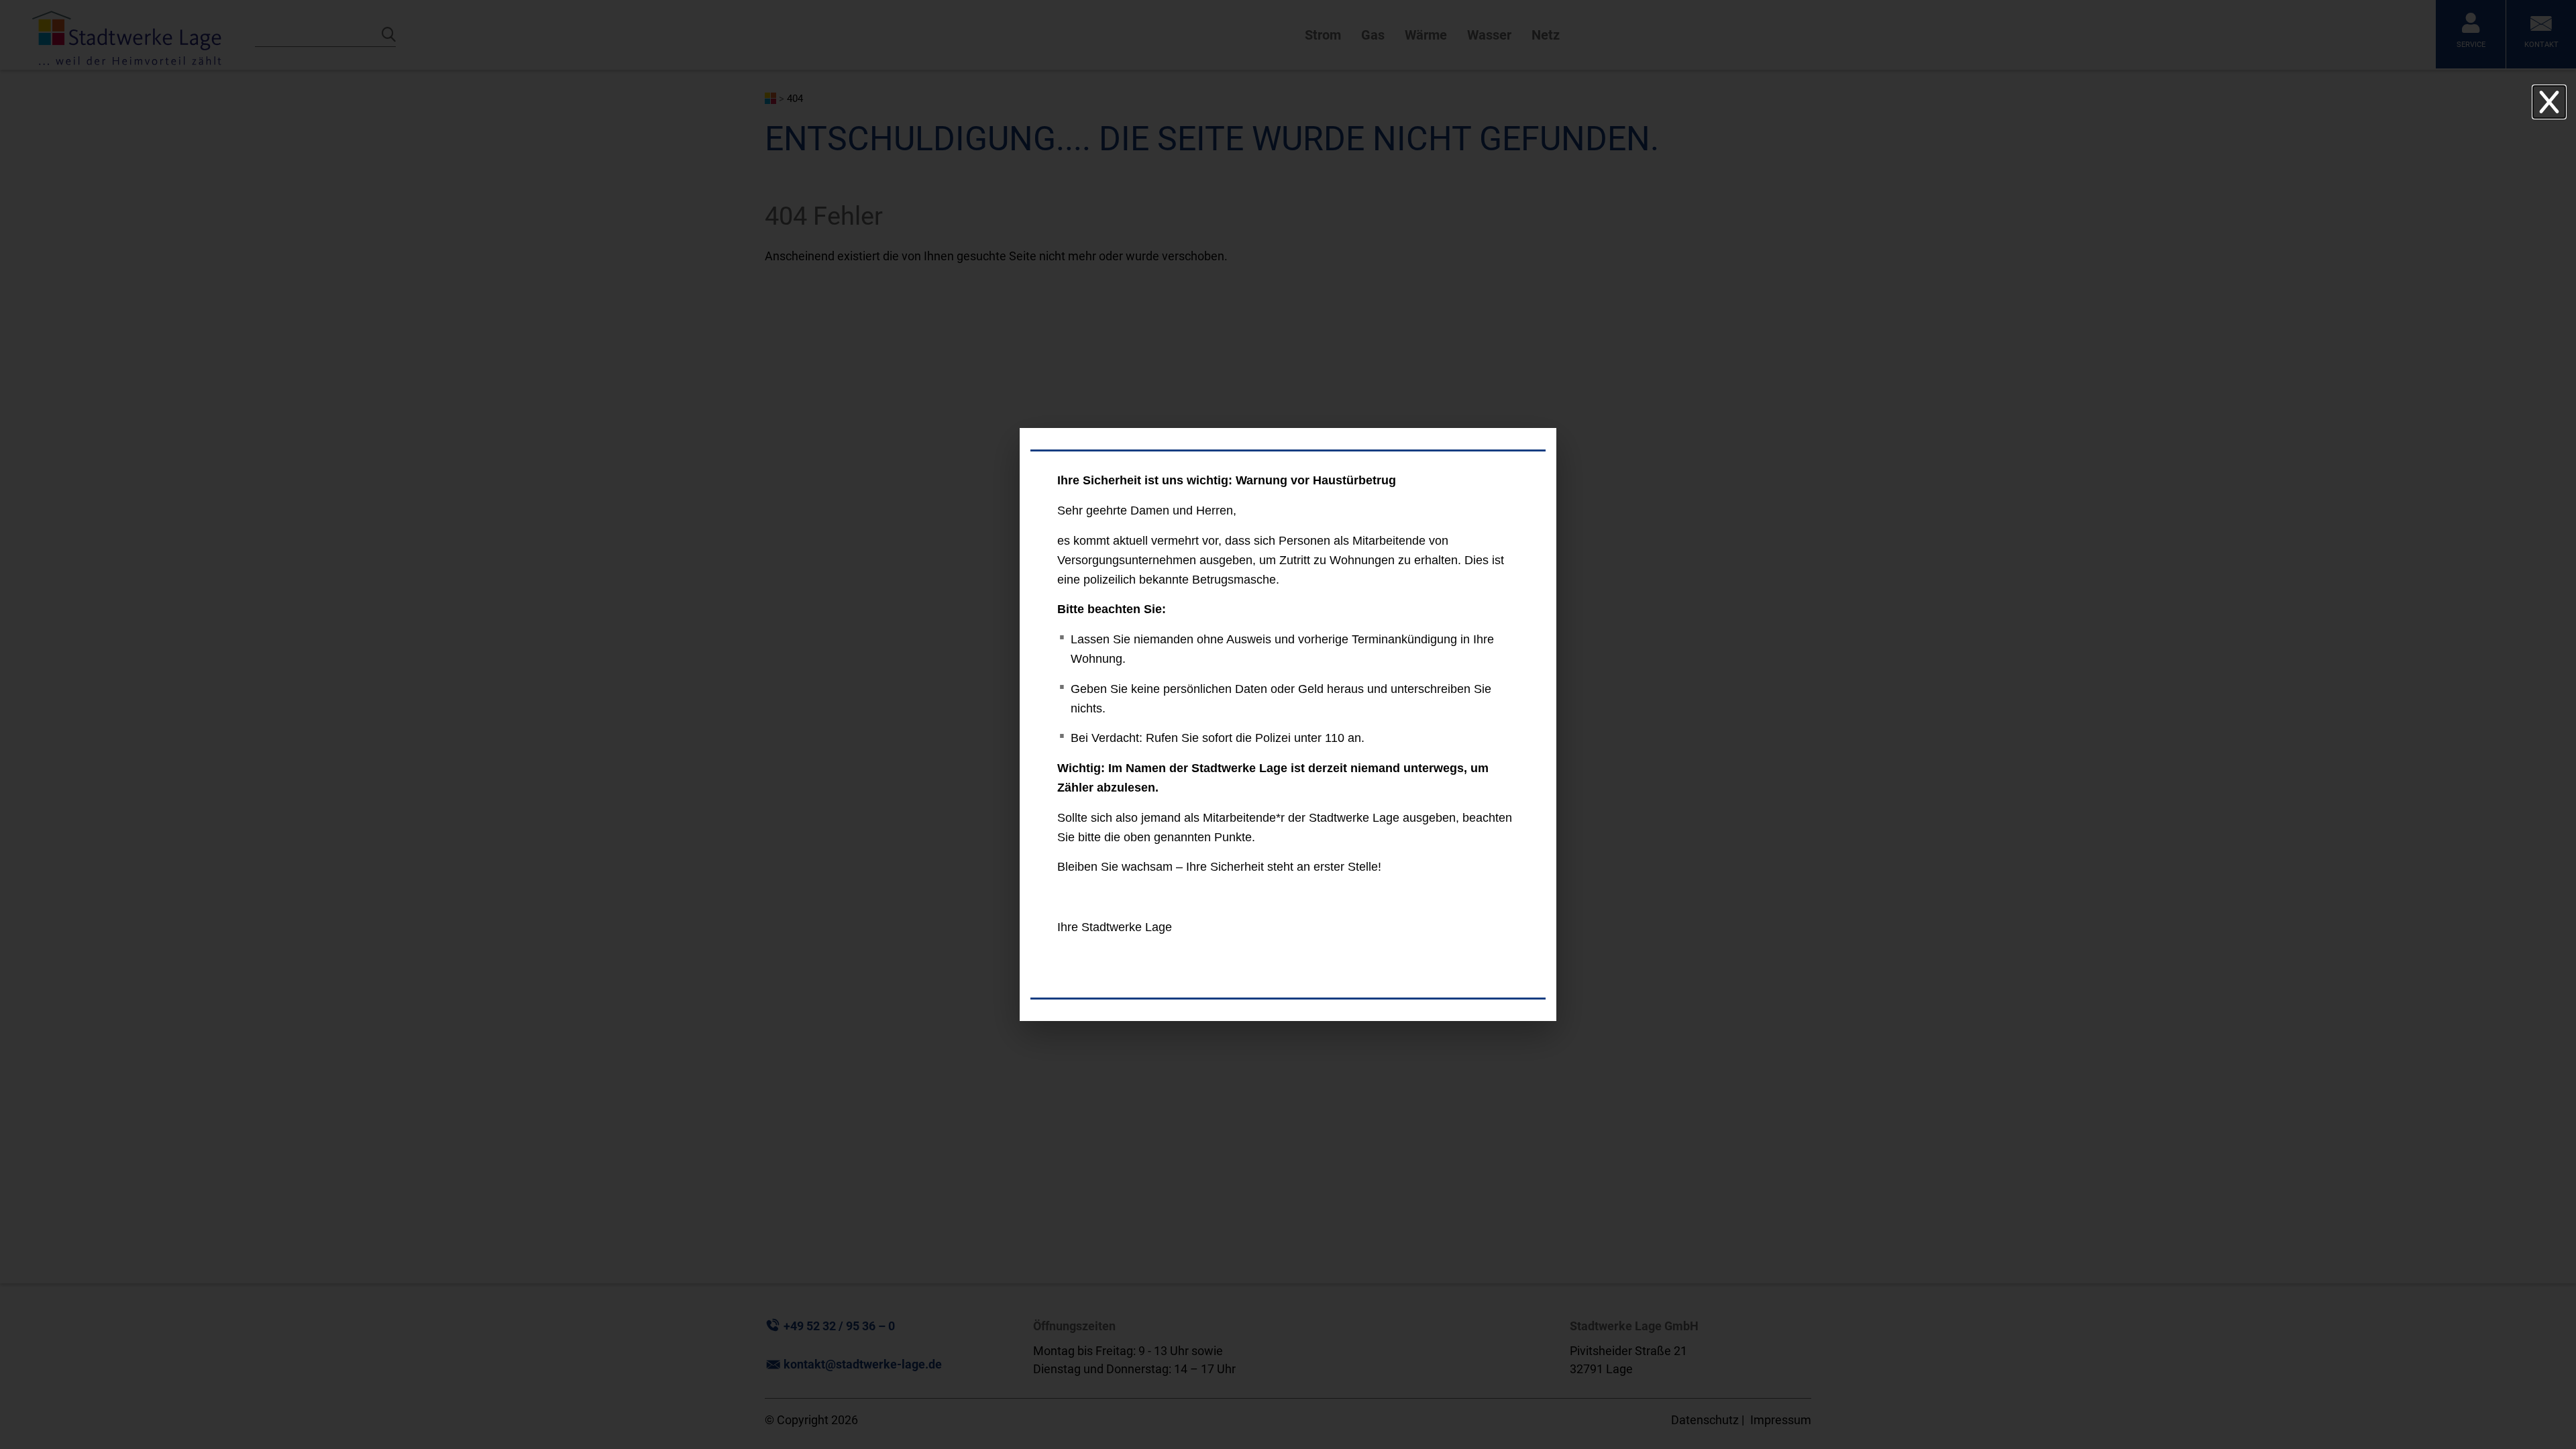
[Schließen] (2549, 102)
